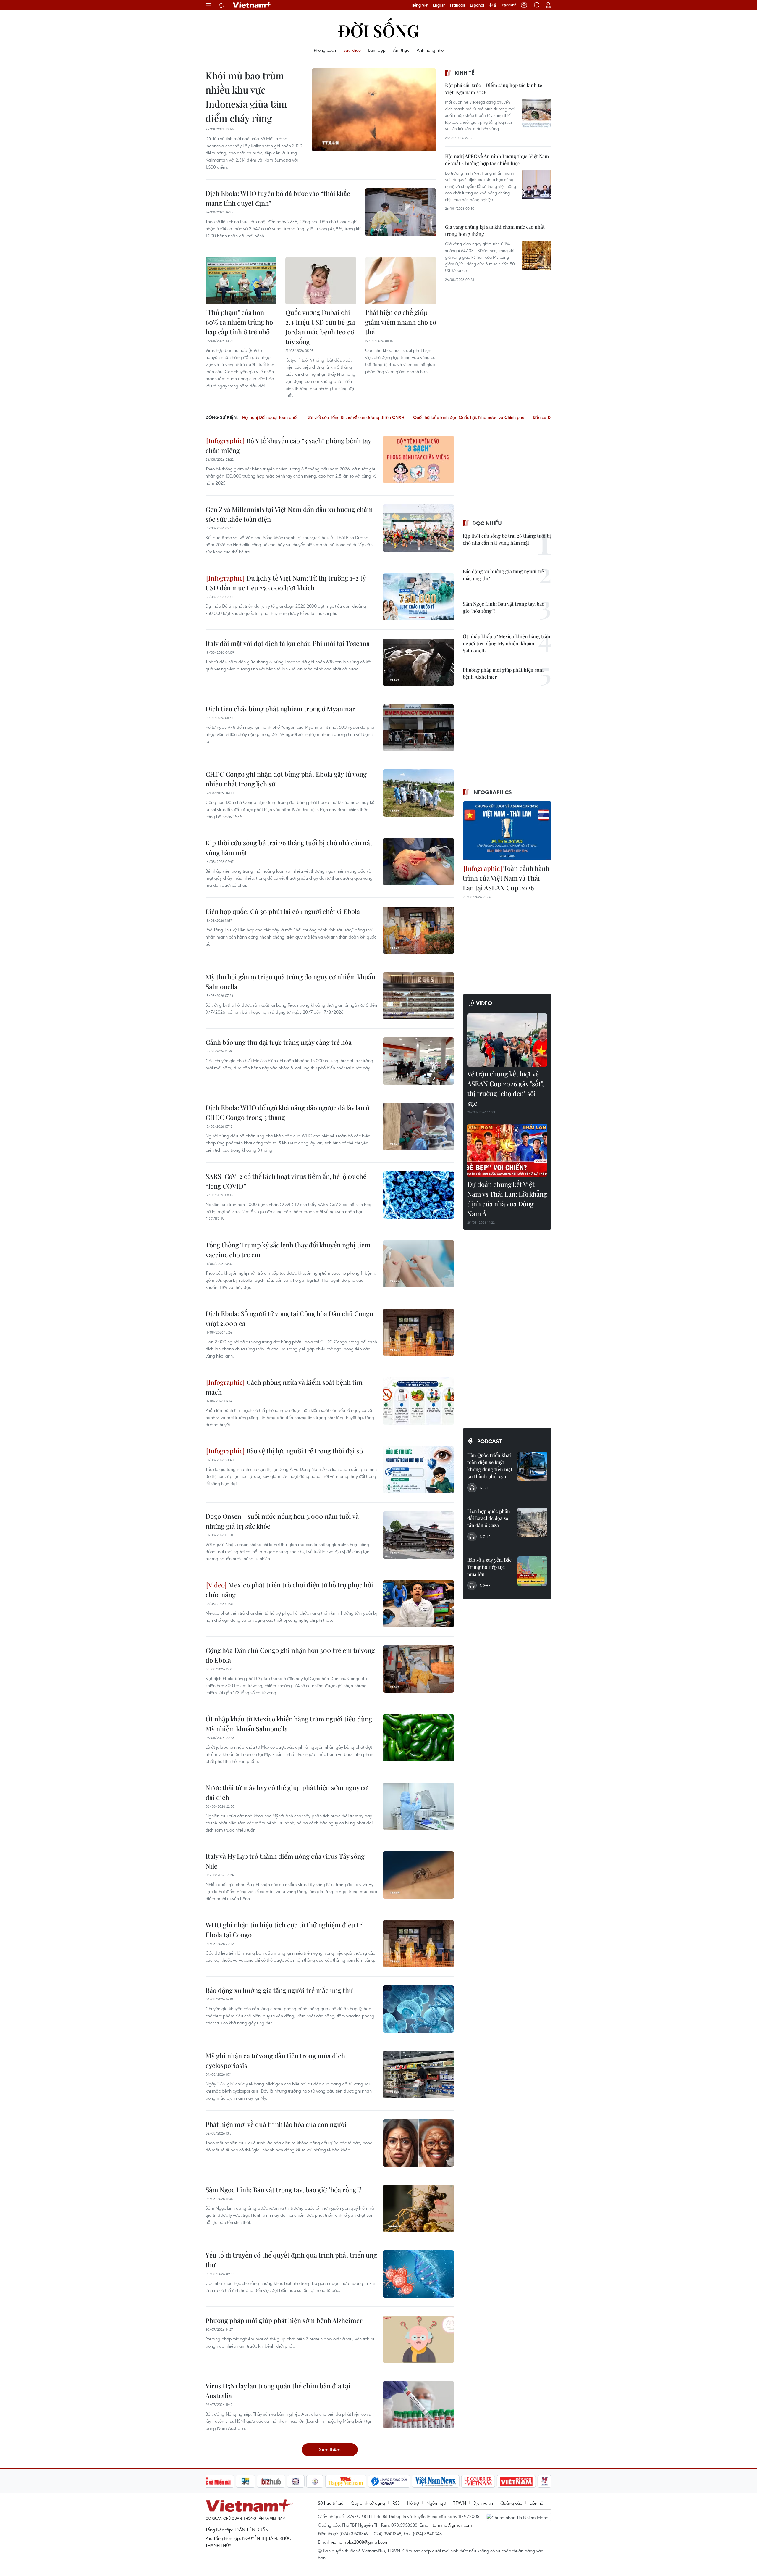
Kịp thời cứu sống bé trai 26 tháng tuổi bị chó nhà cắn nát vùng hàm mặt (289, 848)
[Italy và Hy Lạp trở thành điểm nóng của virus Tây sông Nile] (418, 1875)
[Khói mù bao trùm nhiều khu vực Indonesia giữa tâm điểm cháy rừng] (374, 110)
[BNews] (246, 2481)
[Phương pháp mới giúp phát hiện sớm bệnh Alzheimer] (418, 2339)
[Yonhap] (389, 2481)
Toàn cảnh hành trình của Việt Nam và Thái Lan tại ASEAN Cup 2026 (506, 878)
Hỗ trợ (413, 2503)
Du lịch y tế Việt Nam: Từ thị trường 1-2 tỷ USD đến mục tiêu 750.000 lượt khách (286, 583)
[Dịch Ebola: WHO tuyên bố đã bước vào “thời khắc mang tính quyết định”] (401, 212)
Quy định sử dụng (368, 2503)
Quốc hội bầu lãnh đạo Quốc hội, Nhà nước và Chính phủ (469, 417)
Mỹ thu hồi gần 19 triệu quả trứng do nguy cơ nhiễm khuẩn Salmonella (290, 982)
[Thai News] (315, 2481)
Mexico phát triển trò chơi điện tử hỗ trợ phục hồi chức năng (289, 1590)
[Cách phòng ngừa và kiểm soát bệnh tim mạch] (418, 1401)
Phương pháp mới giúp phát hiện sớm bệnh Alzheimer (284, 2320)
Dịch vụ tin (483, 2503)
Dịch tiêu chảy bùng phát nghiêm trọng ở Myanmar (280, 709)
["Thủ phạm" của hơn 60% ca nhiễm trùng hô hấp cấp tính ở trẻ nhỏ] (241, 281)
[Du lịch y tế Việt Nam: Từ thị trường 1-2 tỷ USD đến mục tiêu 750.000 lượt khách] (418, 597)
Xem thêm (330, 2450)
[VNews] (545, 2481)
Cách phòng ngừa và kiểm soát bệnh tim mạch (284, 1387)
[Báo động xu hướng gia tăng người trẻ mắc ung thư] (418, 2009)
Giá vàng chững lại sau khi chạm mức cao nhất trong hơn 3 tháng (495, 230)
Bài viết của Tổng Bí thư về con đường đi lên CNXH (356, 417)
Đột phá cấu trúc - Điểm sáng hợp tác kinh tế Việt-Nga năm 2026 (494, 89)
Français (458, 5)
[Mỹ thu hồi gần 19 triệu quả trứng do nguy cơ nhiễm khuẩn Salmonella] (418, 996)
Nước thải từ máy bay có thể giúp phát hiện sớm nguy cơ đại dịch (287, 1792)
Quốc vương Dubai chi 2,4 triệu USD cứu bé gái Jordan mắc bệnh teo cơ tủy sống (320, 327)
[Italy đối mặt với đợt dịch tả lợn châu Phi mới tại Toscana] (418, 662)
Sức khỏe (352, 50)
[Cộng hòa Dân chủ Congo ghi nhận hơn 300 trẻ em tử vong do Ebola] (418, 1669)
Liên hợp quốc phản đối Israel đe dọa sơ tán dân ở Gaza (489, 1518)
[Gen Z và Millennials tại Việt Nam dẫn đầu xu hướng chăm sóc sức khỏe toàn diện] (418, 528)
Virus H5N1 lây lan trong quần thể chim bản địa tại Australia (278, 2391)
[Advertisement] (489, 331)
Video (484, 1003)
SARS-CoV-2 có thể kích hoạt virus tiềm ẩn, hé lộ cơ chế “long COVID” (286, 1181)
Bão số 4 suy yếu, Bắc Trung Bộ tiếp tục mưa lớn (489, 1567)
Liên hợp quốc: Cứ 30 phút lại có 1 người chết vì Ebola (283, 911)
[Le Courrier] (478, 2481)
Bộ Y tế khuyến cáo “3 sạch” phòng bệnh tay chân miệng (288, 445)
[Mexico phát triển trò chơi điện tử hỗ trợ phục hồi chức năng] (418, 1604)
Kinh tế (464, 73)
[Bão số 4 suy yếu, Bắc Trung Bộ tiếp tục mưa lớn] (532, 1571)
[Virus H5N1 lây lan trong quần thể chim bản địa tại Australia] (418, 2405)
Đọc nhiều (487, 523)
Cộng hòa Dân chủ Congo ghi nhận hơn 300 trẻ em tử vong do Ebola (290, 1655)
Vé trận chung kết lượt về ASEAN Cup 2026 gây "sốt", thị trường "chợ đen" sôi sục (506, 1088)
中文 (493, 5)
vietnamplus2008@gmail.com (360, 2542)
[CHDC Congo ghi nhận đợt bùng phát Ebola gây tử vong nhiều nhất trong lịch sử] (418, 793)
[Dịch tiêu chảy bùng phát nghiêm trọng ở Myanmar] (418, 728)
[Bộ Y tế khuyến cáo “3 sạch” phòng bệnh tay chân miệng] (418, 460)
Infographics (492, 792)
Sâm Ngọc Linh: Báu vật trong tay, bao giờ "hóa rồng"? (283, 2190)
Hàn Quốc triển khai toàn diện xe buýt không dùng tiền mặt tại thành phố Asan (490, 1466)
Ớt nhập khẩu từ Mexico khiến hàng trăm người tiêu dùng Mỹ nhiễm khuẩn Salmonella (289, 1724)
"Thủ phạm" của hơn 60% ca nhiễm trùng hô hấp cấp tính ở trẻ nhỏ (239, 322)
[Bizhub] (271, 2481)
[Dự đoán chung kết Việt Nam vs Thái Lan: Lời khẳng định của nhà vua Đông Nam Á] (507, 1150)
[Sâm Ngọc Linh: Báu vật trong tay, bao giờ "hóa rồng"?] (418, 2209)
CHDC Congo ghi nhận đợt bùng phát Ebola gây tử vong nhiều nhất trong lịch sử (286, 779)
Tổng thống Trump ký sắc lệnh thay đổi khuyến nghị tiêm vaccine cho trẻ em (288, 1250)
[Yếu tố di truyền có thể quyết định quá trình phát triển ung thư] (418, 2274)
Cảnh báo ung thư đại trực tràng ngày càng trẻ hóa (279, 1042)
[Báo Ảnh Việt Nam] (516, 2481)
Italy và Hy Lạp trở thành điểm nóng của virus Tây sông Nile (285, 1861)
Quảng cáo (511, 2503)
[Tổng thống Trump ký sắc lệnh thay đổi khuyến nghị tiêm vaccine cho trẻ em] (418, 1264)
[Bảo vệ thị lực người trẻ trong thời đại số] (418, 1470)
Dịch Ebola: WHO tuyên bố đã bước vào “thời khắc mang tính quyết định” (278, 198)
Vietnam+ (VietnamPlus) (253, 5)
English (439, 5)
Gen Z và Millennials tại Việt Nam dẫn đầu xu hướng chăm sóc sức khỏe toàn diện (289, 514)
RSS (396, 2503)
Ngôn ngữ (436, 2503)
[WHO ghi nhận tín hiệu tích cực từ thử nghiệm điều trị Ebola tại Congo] (418, 1944)
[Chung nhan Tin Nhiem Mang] (519, 2517)
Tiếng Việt (420, 5)
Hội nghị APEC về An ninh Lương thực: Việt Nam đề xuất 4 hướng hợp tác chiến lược (497, 160)
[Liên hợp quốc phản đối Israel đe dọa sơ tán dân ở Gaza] (532, 1522)
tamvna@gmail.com (452, 2525)
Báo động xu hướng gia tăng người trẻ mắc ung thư (279, 1990)
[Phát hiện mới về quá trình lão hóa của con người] (418, 2143)
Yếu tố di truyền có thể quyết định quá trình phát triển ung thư (291, 2260)
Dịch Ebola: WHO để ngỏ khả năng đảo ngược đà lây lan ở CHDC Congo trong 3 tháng (287, 1112)
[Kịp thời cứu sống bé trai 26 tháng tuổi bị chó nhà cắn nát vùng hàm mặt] (418, 862)
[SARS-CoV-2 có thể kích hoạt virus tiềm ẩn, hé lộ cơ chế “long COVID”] (418, 1195)
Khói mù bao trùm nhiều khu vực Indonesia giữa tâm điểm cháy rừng (246, 97)
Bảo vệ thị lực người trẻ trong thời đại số (304, 1451)
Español (477, 5)
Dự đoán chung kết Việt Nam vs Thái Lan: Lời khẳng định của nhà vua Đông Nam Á (507, 1199)
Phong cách (325, 50)
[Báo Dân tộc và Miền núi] (213, 2481)
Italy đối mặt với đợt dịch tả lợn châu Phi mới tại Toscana (288, 643)
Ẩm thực (401, 50)
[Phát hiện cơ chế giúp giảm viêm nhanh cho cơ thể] (401, 281)
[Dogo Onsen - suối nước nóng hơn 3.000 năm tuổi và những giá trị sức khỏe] (418, 1535)
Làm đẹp (377, 50)
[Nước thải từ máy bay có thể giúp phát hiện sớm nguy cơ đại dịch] (418, 1806)
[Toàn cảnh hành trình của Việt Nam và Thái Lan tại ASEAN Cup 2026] (507, 831)
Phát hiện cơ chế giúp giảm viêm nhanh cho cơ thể (401, 322)
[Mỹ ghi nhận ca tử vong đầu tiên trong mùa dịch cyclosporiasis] (418, 2074)
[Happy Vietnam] (346, 2481)
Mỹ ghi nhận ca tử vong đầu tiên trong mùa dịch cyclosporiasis (275, 2060)
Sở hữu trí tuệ (331, 2503)
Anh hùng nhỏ (430, 50)
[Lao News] (296, 2481)
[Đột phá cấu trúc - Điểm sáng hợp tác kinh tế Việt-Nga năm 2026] (537, 114)
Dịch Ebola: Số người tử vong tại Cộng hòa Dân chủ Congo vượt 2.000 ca (289, 1318)
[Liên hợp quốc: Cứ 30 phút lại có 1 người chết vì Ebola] (418, 930)
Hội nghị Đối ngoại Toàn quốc (270, 417)
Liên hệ (536, 2503)
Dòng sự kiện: (222, 417)
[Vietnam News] (436, 2481)
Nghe (485, 1488)
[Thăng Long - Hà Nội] (524, 5)
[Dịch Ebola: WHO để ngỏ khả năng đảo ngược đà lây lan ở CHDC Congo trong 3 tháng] (418, 1126)
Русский (509, 5)
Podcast (490, 1441)
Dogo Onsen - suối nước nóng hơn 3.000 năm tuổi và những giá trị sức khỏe (282, 1521)
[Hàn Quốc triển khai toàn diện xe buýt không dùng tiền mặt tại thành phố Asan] (532, 1466)
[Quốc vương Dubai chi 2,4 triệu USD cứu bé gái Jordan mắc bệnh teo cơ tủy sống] (321, 281)
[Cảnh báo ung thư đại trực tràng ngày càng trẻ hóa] (418, 1061)
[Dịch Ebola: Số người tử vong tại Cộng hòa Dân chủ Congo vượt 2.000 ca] (418, 1332)
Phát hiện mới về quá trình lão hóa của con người (276, 2124)
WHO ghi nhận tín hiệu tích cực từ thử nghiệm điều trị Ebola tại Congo (285, 1930)
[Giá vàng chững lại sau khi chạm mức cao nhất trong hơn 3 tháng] (537, 255)
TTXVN (460, 2503)
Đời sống (378, 30)
